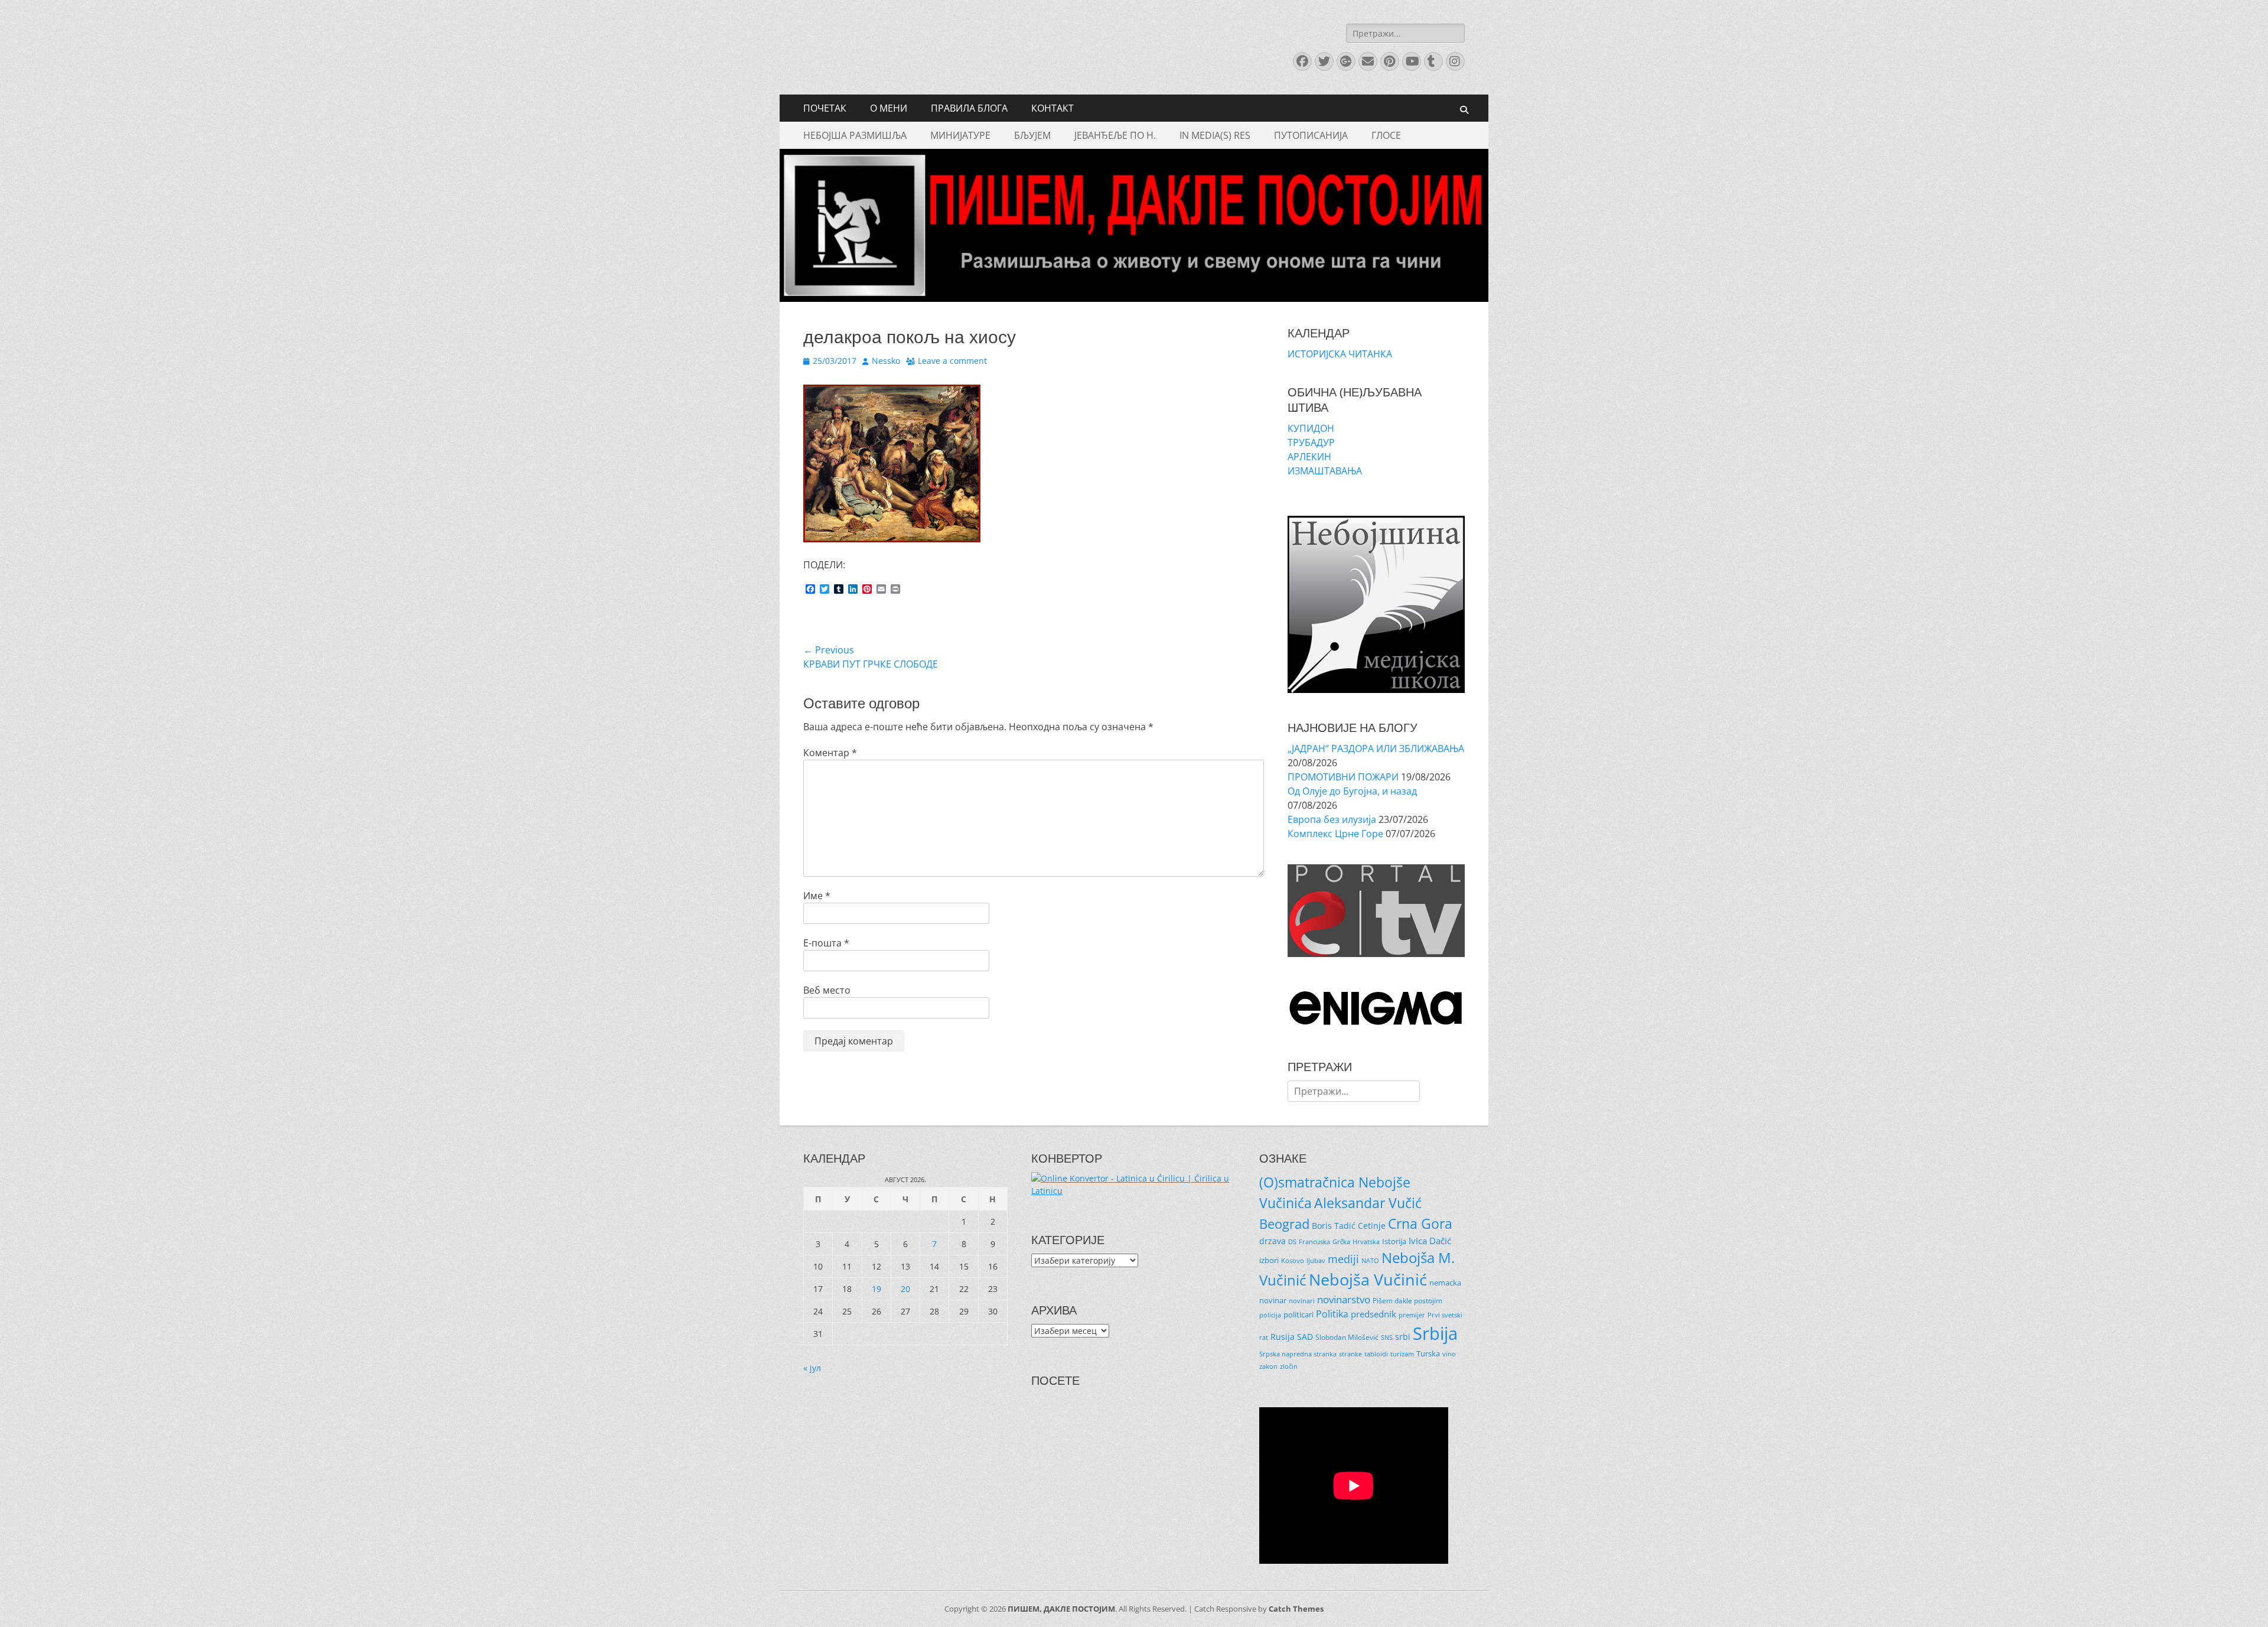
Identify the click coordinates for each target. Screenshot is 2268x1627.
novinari (1302, 1301)
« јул (812, 1368)
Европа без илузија (1332, 819)
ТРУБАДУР (1311, 442)
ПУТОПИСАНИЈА (1311, 135)
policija (1270, 1315)
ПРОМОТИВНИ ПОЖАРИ (1343, 777)
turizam (1402, 1354)
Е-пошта (826, 943)
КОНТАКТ (1052, 108)
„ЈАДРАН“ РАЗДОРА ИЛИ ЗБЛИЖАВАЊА (1376, 749)
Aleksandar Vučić (1368, 1203)
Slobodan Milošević (1347, 1337)
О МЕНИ (889, 108)
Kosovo (1293, 1260)
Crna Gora (1420, 1223)
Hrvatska (1366, 1242)
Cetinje (1372, 1226)
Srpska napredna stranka (1298, 1354)
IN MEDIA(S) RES (1215, 135)
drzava (1273, 1241)
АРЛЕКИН (1309, 457)
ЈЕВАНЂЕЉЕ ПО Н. (1115, 135)
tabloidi (1376, 1354)
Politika (1332, 1314)
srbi (1403, 1337)
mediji (1343, 1259)
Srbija (1435, 1333)
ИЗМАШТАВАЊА (1325, 471)
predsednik (1373, 1314)
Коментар (830, 753)
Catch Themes (1296, 1609)
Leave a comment (952, 361)
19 (876, 1289)
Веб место (827, 990)
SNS (1387, 1338)
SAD (1305, 1337)
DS (1292, 1242)
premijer (1412, 1315)
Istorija (1394, 1241)
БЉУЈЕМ (1032, 135)
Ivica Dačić (1430, 1241)
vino (1449, 1354)
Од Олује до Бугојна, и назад (1352, 791)
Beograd (1284, 1224)
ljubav (1316, 1261)
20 (905, 1289)
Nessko (886, 361)
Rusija (1283, 1337)
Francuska (1314, 1242)
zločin (1289, 1366)
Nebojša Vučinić (1368, 1280)
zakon (1268, 1366)
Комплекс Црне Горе (1335, 834)
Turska (1428, 1353)
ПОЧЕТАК (825, 108)
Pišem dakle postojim (1407, 1301)
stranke (1350, 1354)
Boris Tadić (1334, 1226)
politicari (1298, 1314)
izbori (1269, 1260)
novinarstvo (1344, 1299)
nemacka (1445, 1283)
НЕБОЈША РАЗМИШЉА (855, 135)
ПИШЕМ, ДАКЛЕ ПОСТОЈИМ (1061, 1609)
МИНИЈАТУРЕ (960, 135)
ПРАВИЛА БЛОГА (969, 108)
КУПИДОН (1311, 428)
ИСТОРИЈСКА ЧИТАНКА (1340, 354)
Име (817, 896)
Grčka (1341, 1242)
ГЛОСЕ (1386, 135)
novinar (1273, 1300)
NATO (1370, 1261)
